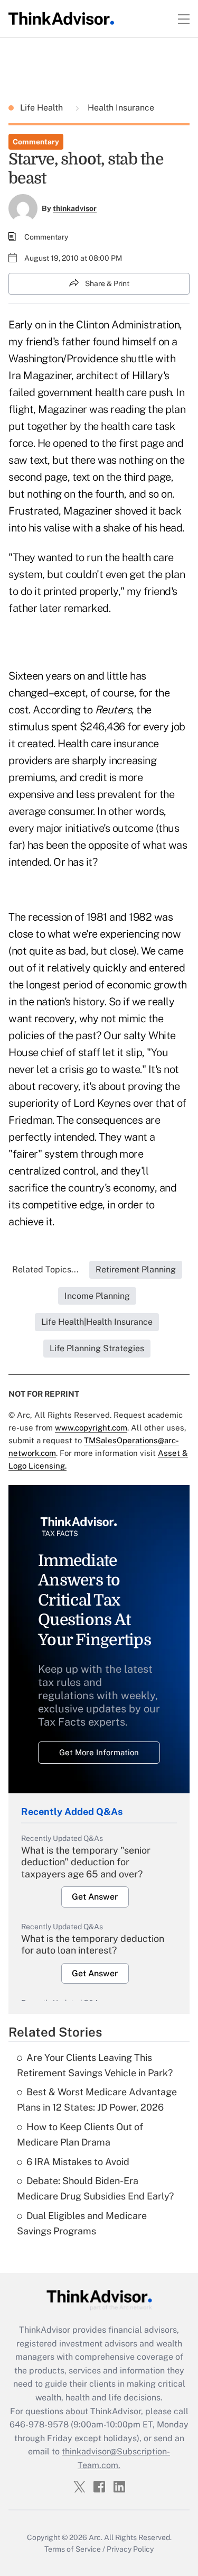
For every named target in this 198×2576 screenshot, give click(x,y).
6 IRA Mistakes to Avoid (78, 2162)
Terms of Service (73, 2549)
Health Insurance (120, 108)
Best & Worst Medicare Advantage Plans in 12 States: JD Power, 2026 (97, 2100)
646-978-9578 (39, 2424)
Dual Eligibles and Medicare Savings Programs (82, 2223)
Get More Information (99, 1752)
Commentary (36, 142)
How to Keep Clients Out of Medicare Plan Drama (80, 2134)
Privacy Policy (130, 2549)
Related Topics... (45, 1269)
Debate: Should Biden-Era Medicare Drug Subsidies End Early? (95, 2188)
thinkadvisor (75, 208)
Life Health (43, 108)
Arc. (96, 2537)
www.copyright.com (91, 1428)
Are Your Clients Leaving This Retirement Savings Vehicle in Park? (95, 2065)
